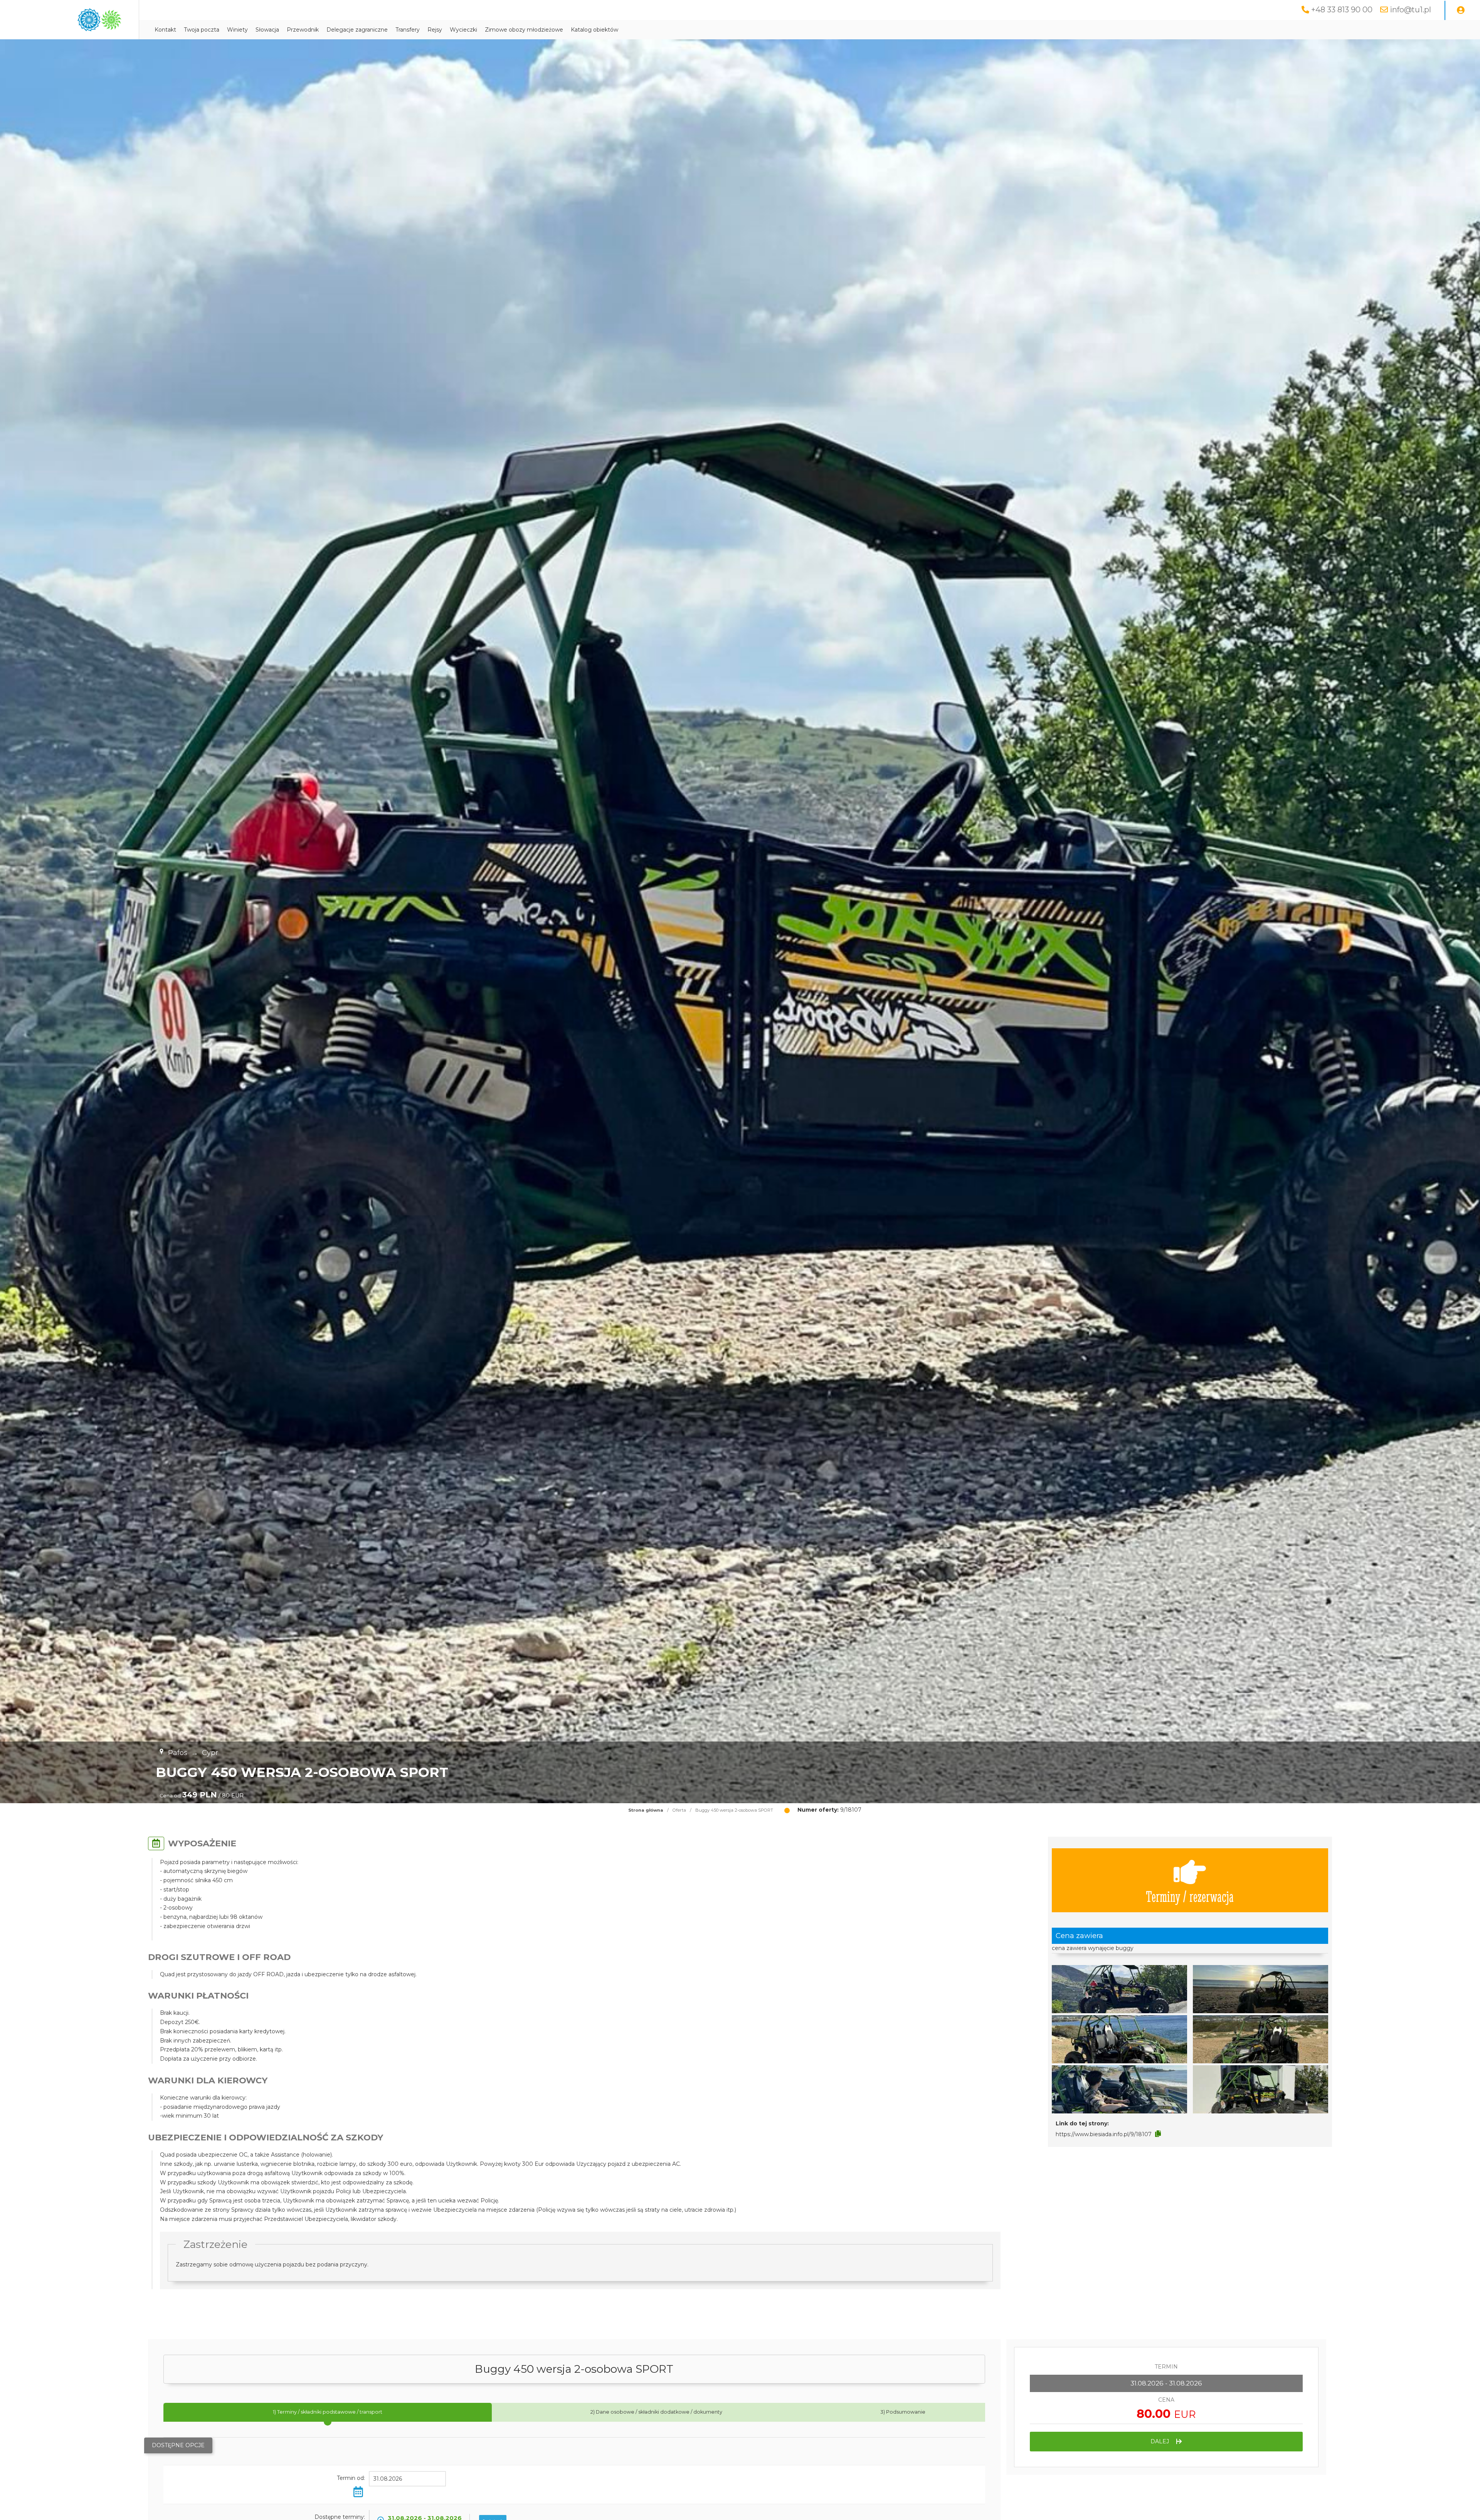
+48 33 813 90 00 (1342, 10)
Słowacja (267, 30)
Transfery (408, 30)
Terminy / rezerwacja (1190, 1896)
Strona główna (646, 1810)
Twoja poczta (202, 30)
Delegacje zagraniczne (357, 30)
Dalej (1160, 2441)
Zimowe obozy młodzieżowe (524, 30)
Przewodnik (303, 30)
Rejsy (435, 30)
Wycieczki (463, 30)
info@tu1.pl (1410, 10)
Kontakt (165, 30)
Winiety (237, 30)
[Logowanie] (1461, 10)
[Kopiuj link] (1158, 2134)
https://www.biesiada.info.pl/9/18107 (1104, 2134)
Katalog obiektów (595, 30)
